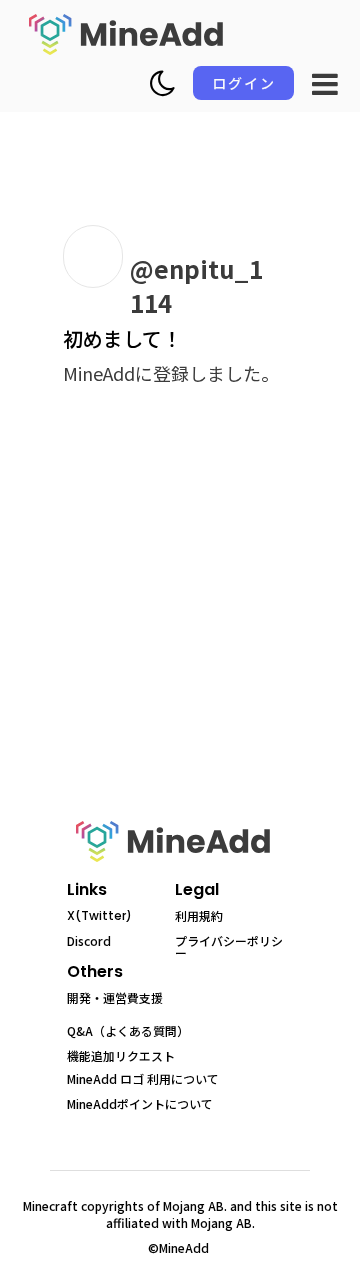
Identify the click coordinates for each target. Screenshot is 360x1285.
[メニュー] (325, 84)
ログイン (244, 83)
